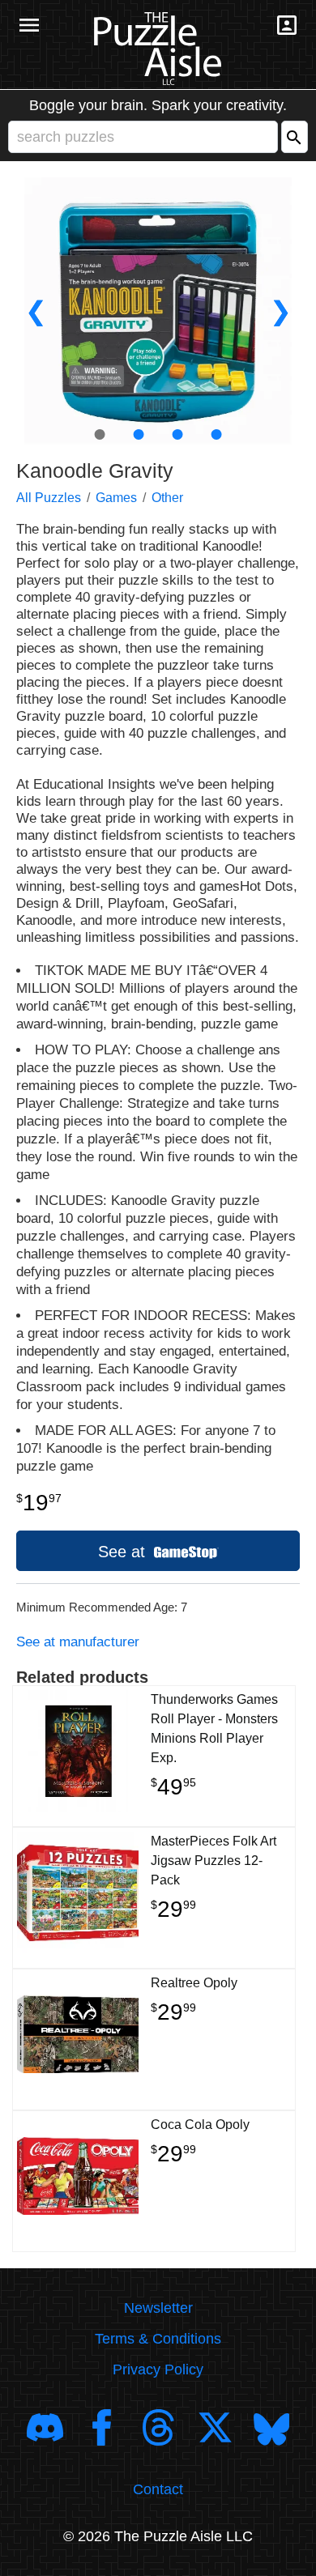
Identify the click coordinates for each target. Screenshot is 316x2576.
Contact (158, 2489)
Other (167, 498)
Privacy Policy (158, 2369)
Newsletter (158, 2308)
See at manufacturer (78, 1642)
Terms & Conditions (158, 2339)
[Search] (295, 137)
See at (124, 1552)
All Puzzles (49, 498)
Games (116, 498)
